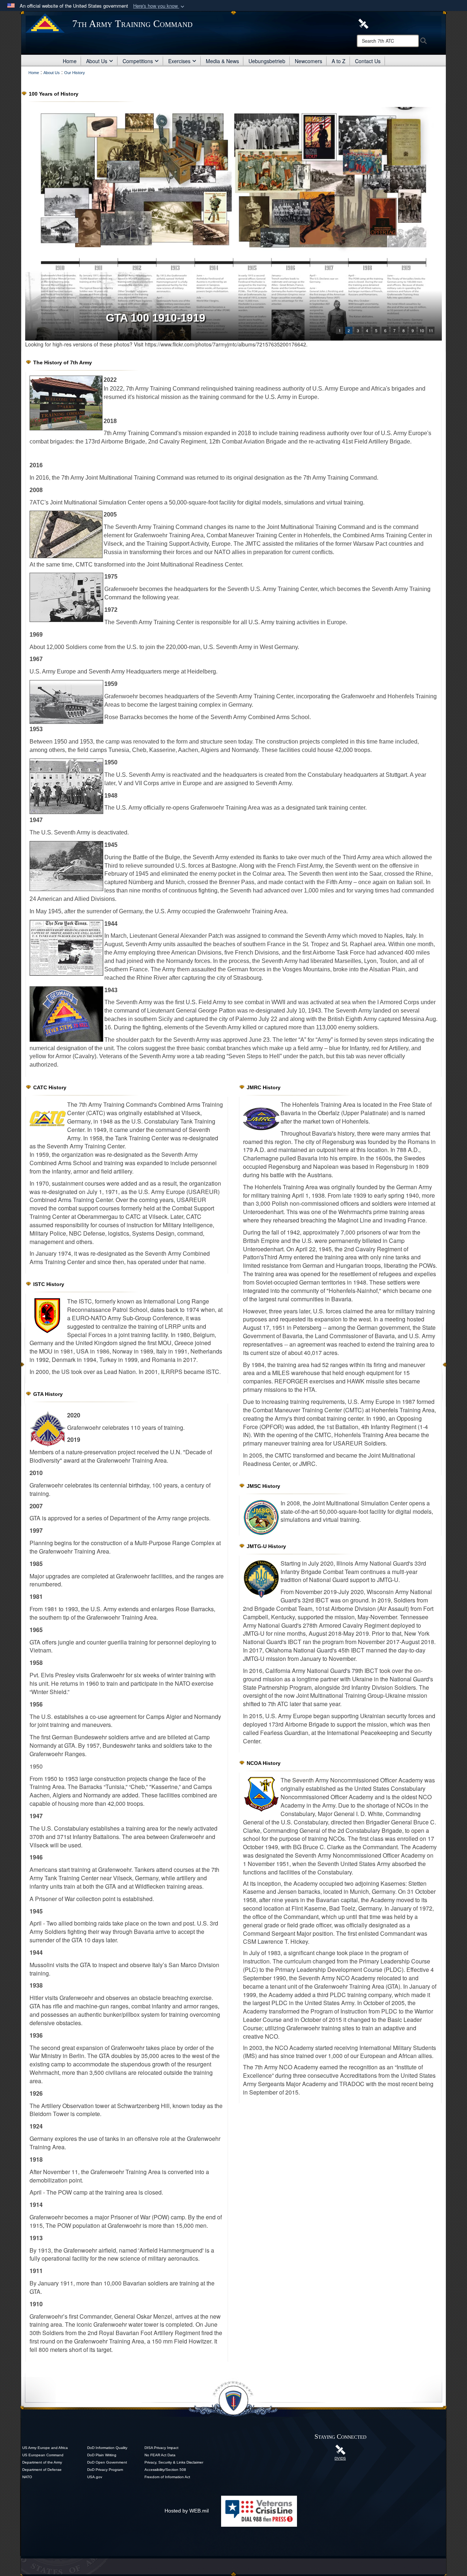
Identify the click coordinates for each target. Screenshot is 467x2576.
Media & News (222, 61)
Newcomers (308, 61)
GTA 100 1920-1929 (156, 318)
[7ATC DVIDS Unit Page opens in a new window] (363, 23)
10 (422, 330)
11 (431, 330)
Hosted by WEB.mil (187, 2511)
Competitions (138, 61)
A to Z (339, 61)
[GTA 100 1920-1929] (233, 224)
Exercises (179, 61)
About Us (97, 61)
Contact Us (368, 61)
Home (70, 61)
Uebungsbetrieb (267, 61)
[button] (159, 6)
